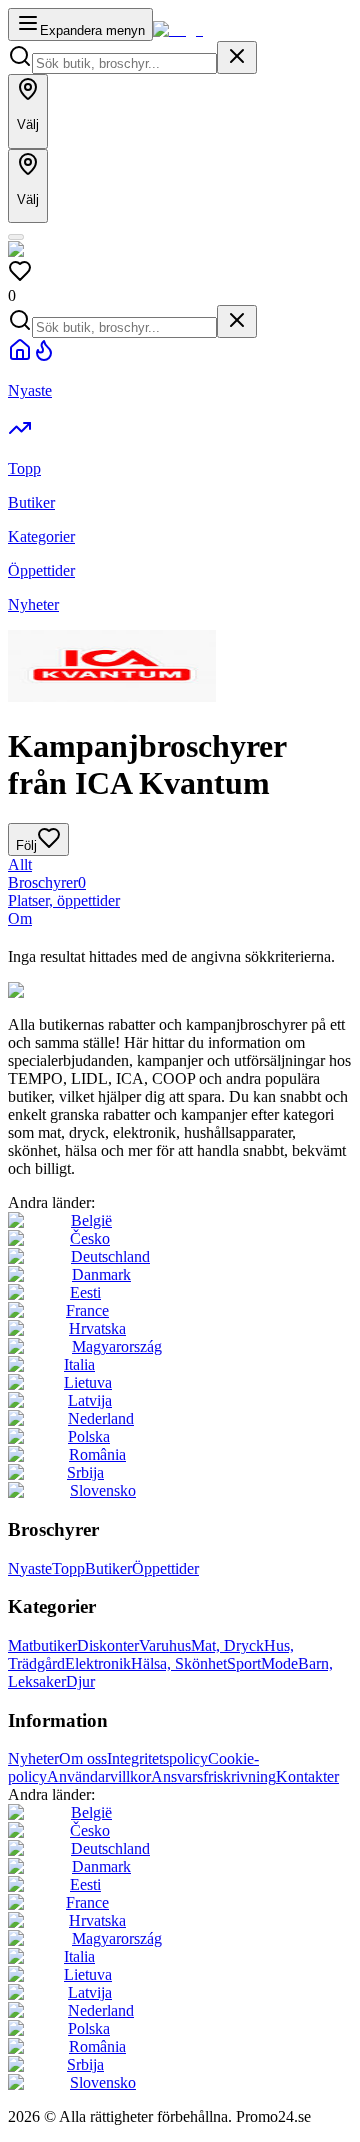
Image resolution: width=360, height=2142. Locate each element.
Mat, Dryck (227, 1645)
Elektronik (98, 1663)
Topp (68, 1568)
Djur (80, 1681)
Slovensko (103, 1490)
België (91, 1220)
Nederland (101, 1418)
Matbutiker (42, 1645)
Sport (244, 1663)
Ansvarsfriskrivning (213, 1776)
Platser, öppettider (64, 900)
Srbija (85, 1472)
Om (20, 918)
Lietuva (88, 1382)
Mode (279, 1663)
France (87, 1310)
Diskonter (108, 1645)
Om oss (83, 1758)
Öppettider (165, 1568)
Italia (79, 1364)
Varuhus (165, 1645)
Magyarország (117, 1346)
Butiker (108, 1568)
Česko (90, 1238)
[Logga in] (16, 237)
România (97, 1454)
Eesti (85, 1292)
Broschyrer (47, 882)
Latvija (90, 1400)
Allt (20, 864)
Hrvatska (97, 1328)
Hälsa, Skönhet (179, 1663)
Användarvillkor (99, 1776)
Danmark (101, 1274)
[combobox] (124, 63)
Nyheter (33, 1758)
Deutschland (110, 1256)
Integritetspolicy (157, 1758)
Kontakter (307, 1776)
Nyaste (30, 1568)
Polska (89, 1436)
